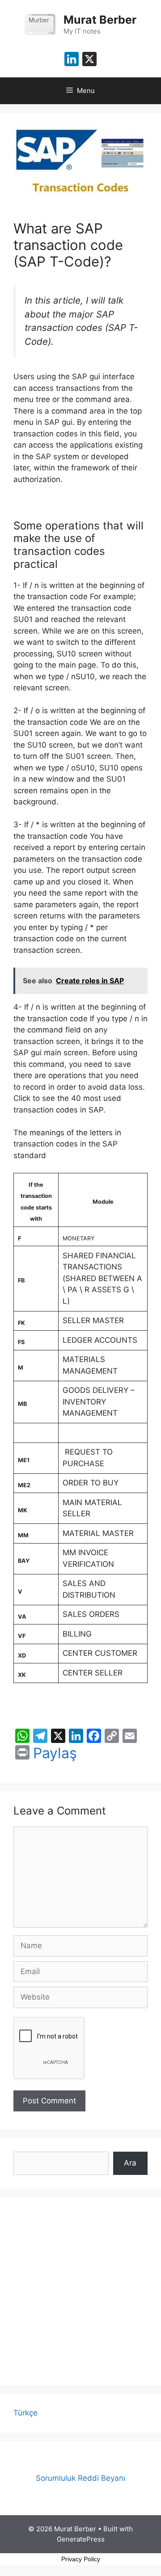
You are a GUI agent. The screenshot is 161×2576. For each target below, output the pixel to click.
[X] (89, 60)
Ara (130, 2163)
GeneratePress (81, 2539)
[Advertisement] (80, 2291)
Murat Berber (100, 20)
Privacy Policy (81, 2559)
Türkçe (25, 2413)
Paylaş (55, 1753)
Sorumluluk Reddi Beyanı (80, 2478)
